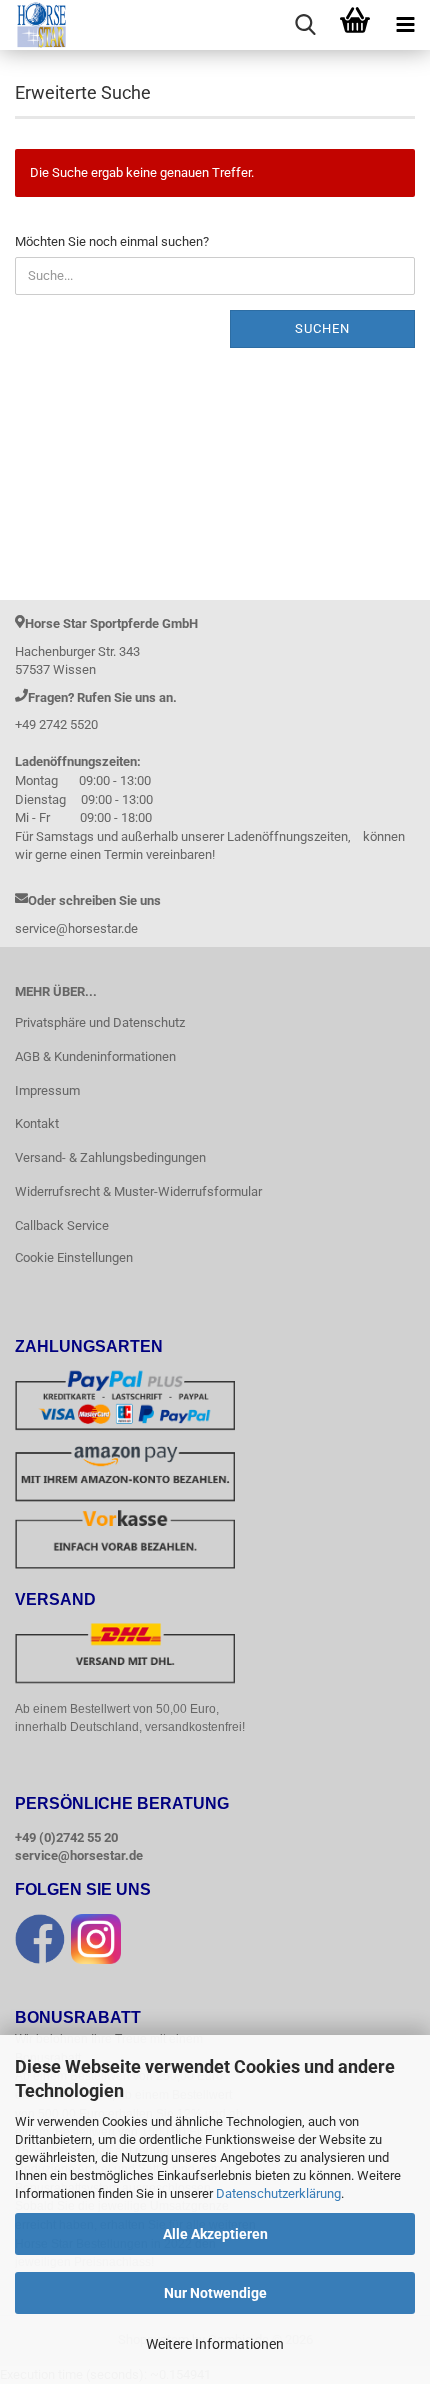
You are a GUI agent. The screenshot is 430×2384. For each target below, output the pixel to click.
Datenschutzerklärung (278, 2193)
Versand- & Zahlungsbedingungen (110, 1157)
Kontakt (37, 1123)
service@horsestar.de (79, 1855)
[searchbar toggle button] (305, 25)
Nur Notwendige (215, 2293)
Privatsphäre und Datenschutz (100, 1022)
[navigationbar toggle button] (405, 25)
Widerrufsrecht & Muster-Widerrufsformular (138, 1191)
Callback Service (62, 1225)
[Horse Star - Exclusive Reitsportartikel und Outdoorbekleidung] (34, 25)
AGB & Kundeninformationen (95, 1056)
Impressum (47, 1090)
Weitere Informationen (215, 2344)
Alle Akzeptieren (215, 2234)
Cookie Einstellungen (74, 1257)
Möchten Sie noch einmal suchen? (112, 241)
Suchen (322, 328)
